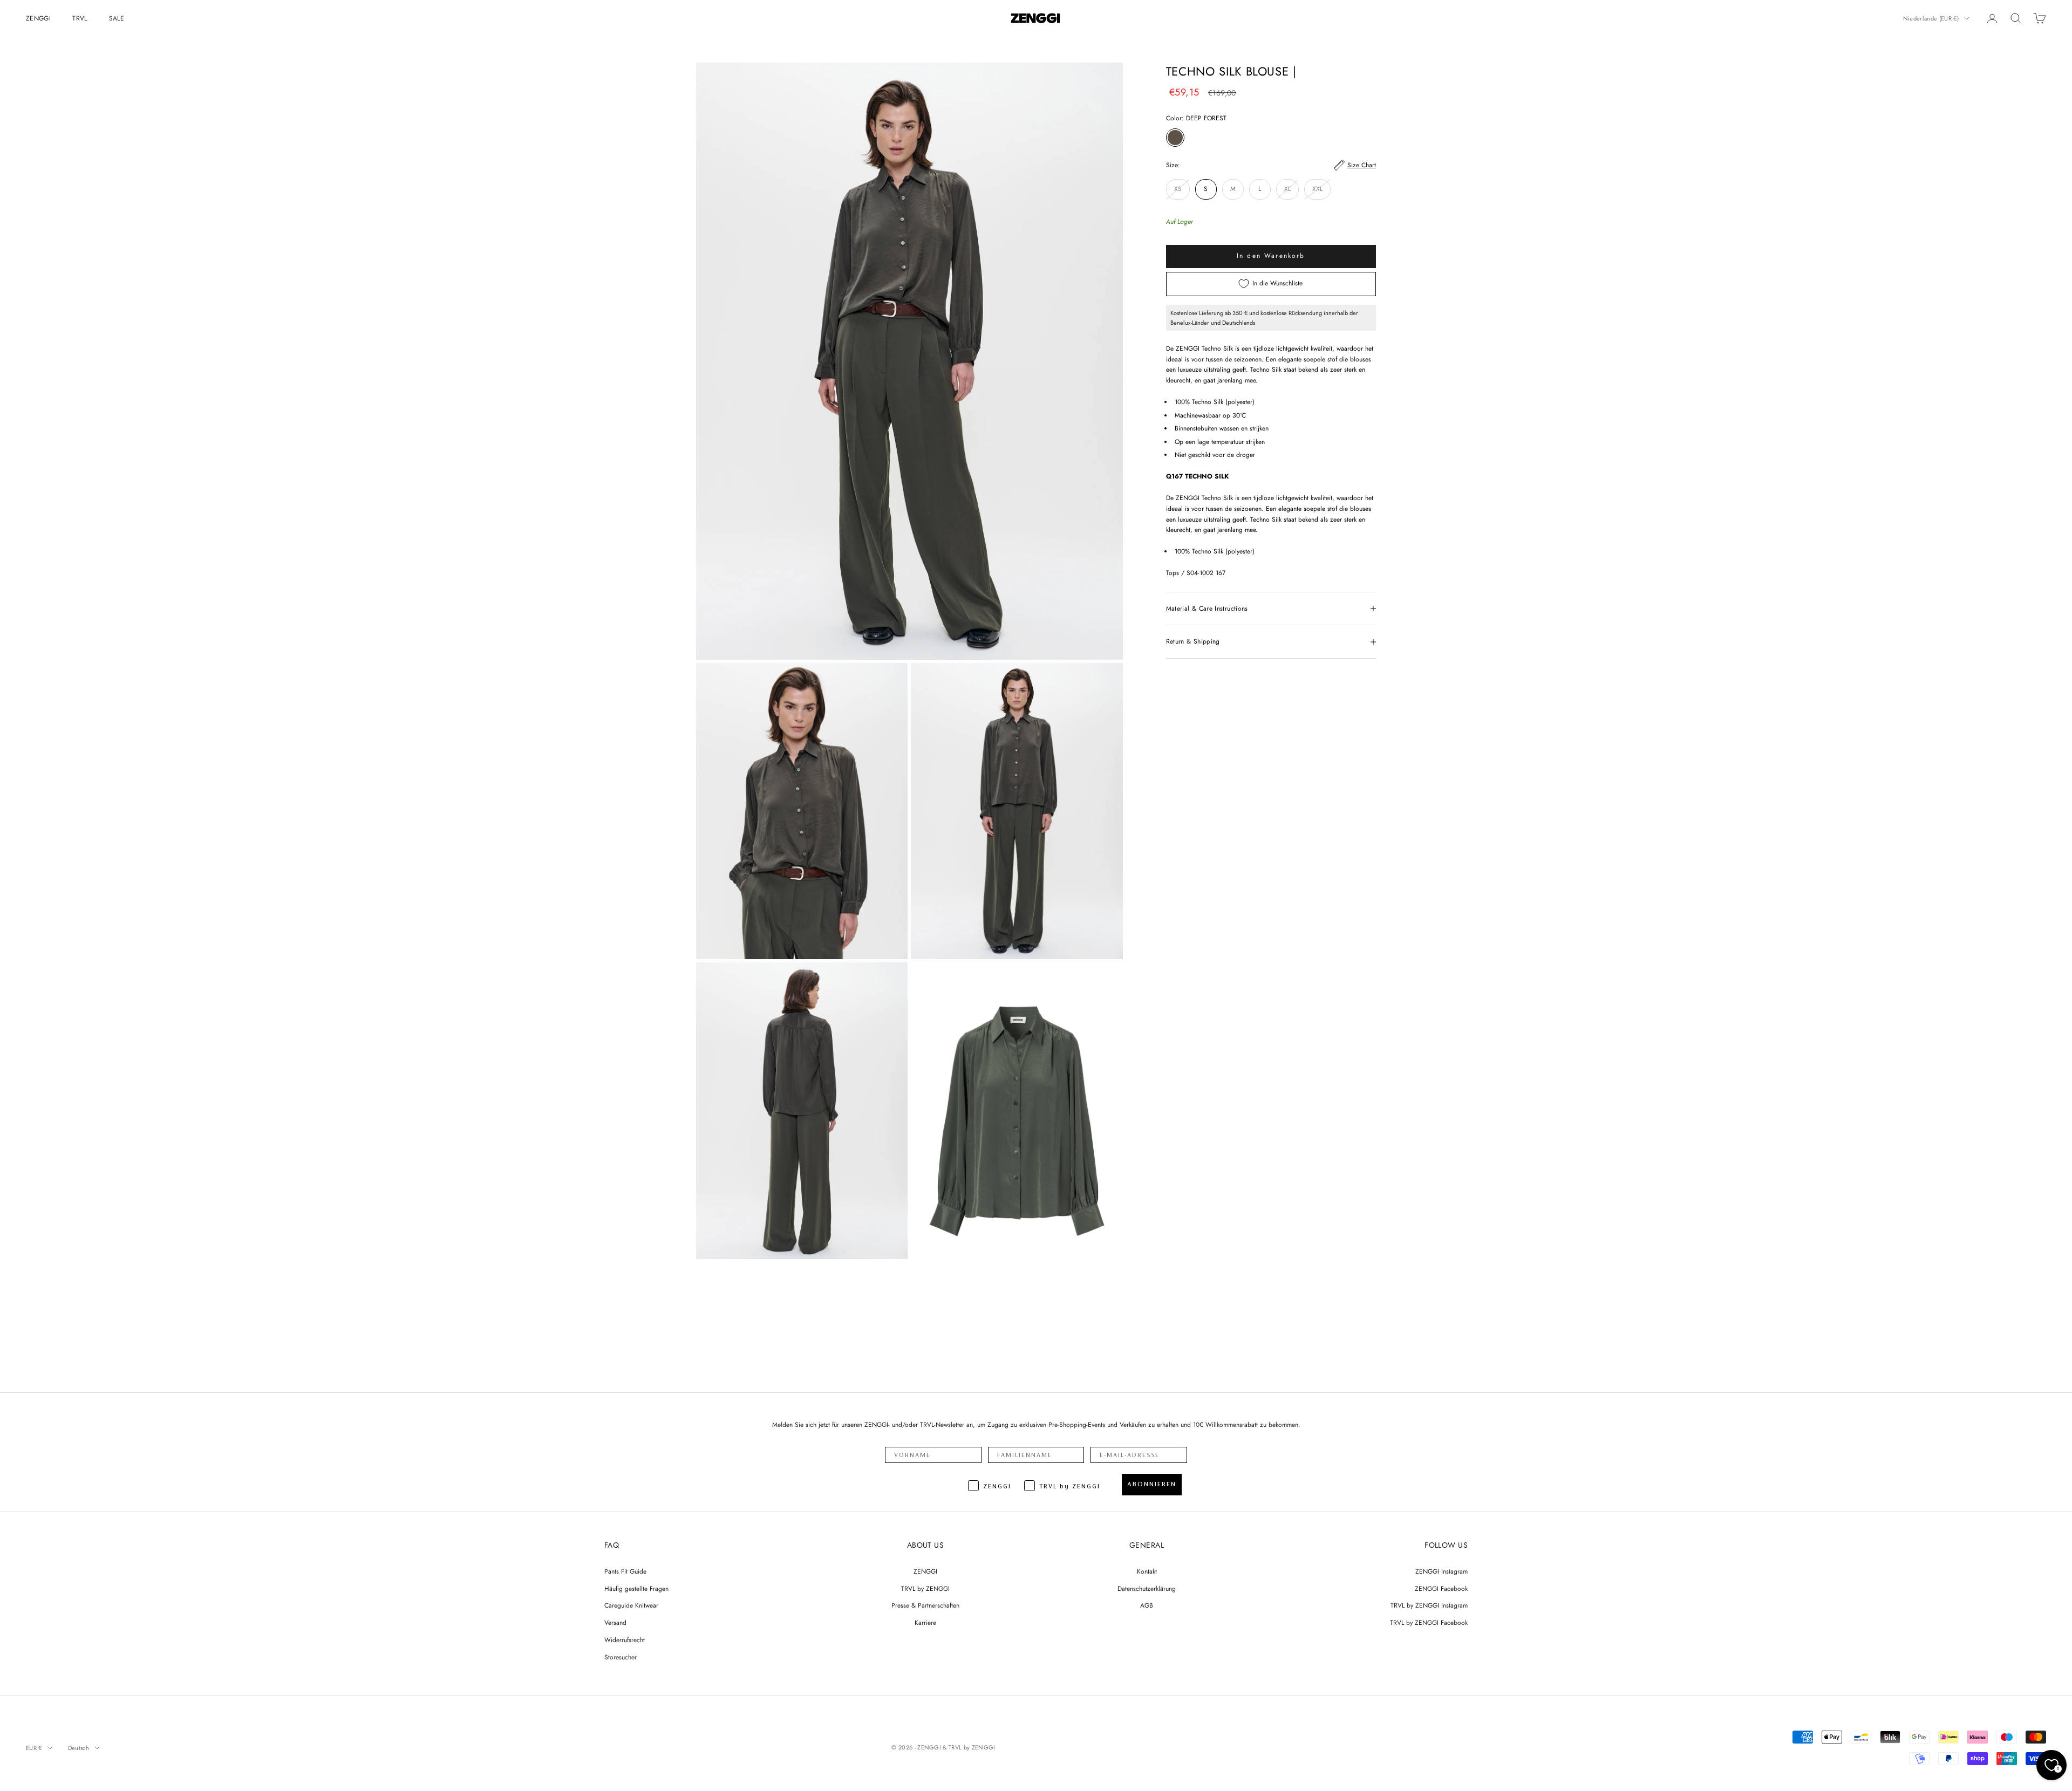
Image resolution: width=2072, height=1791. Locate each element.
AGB (1147, 1605)
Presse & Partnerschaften (925, 1605)
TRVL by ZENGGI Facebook (1429, 1623)
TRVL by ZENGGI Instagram (1429, 1605)
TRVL (80, 18)
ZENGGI (38, 18)
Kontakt (1147, 1571)
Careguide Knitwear (631, 1605)
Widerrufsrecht (625, 1640)
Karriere (925, 1623)
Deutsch (79, 1748)
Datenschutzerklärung (1147, 1589)
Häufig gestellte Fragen (636, 1589)
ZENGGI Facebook (1441, 1589)
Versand (615, 1623)
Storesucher (621, 1657)
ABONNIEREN (1152, 1484)
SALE (117, 18)
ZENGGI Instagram (1441, 1571)
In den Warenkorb (1271, 256)
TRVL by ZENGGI (925, 1589)
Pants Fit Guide (625, 1571)
